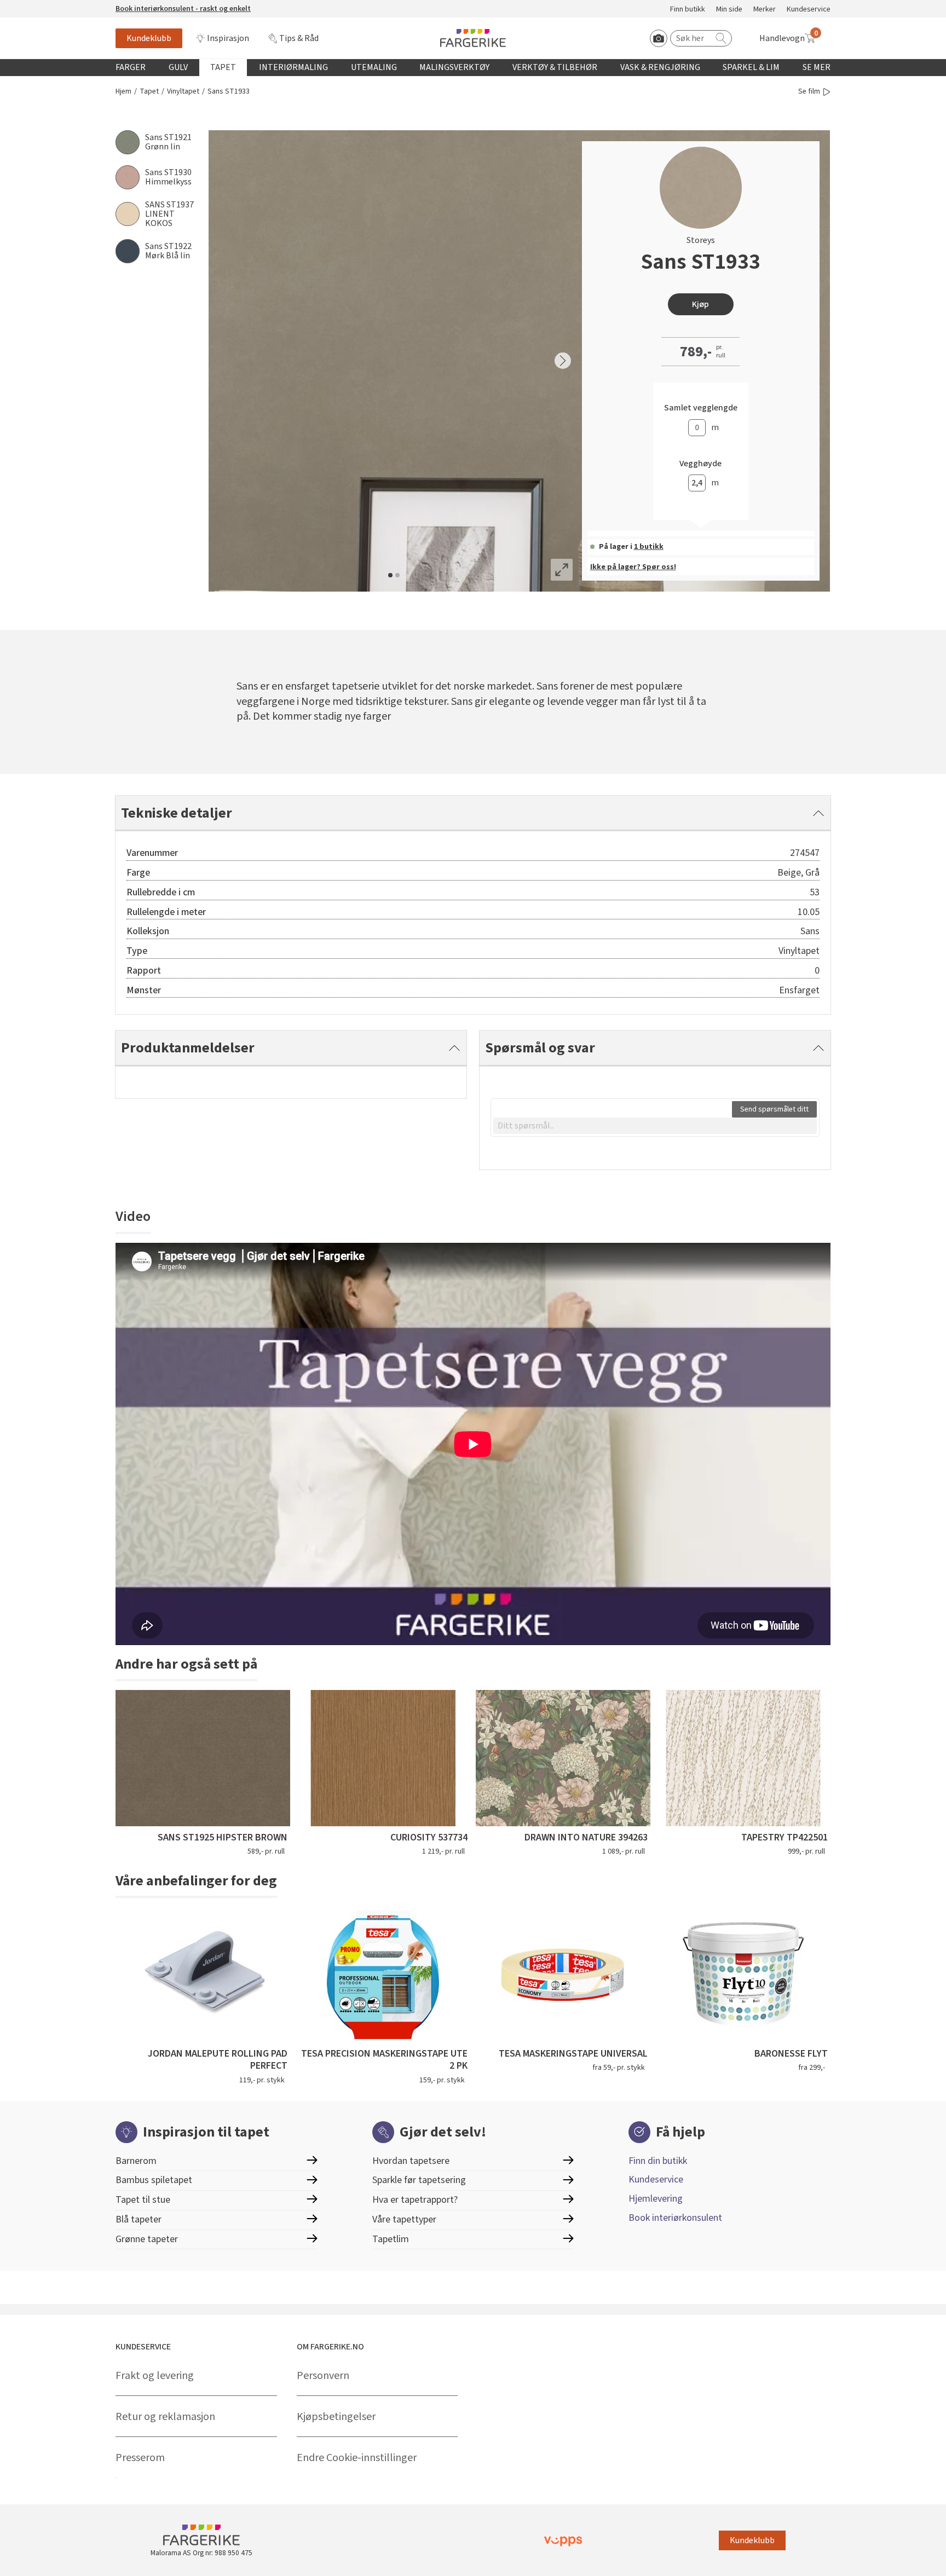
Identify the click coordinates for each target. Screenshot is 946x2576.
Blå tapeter (139, 2219)
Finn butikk (688, 10)
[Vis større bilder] (562, 570)
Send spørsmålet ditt (774, 1109)
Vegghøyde (700, 464)
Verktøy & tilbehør (555, 67)
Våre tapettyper (404, 2219)
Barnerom (136, 2161)
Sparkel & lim (751, 67)
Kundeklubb (149, 38)
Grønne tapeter (147, 2239)
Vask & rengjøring (660, 67)
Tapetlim (391, 2239)
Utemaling (374, 67)
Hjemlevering (656, 2199)
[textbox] (655, 1126)
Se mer (817, 67)
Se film (809, 92)
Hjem (123, 92)
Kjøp (700, 304)
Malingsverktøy (454, 67)
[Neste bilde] (563, 361)
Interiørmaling (293, 67)
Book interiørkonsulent (675, 2218)
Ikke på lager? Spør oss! (633, 567)
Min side (729, 10)
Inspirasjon (228, 38)
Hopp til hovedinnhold (42, 6)
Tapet (223, 67)
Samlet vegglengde (701, 408)
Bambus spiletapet (154, 2180)
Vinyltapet (183, 92)
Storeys (701, 240)
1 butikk (649, 547)
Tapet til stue (143, 2200)
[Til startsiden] (473, 38)
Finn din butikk (658, 2161)
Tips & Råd (299, 38)
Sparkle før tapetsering (419, 2180)
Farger (131, 67)
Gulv (178, 67)
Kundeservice (809, 10)
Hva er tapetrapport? (415, 2200)
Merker (765, 10)
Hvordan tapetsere (411, 2161)
